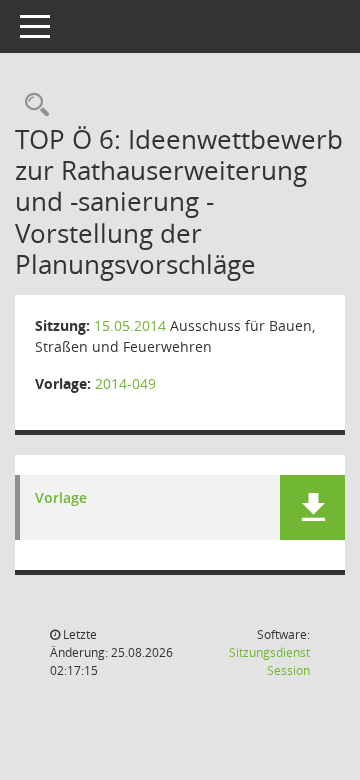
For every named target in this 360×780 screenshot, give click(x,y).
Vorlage (61, 498)
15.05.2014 (130, 325)
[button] (312, 507)
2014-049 (125, 383)
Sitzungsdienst (269, 661)
